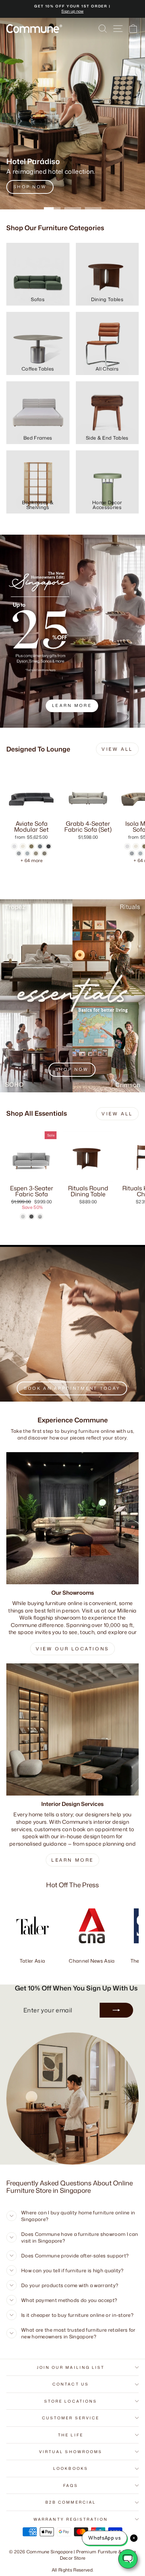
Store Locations (71, 2401)
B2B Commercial (71, 2502)
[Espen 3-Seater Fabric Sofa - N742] (31, 1217)
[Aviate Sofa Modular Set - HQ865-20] (49, 846)
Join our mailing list (71, 2367)
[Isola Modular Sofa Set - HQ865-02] (136, 846)
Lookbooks (71, 2468)
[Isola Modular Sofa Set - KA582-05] (132, 853)
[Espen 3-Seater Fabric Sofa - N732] (40, 1217)
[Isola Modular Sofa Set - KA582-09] (140, 853)
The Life (71, 2435)
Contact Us (71, 2384)
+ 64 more (31, 860)
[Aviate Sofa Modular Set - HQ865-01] (14, 846)
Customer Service (71, 2418)
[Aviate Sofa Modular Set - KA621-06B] (44, 853)
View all (117, 749)
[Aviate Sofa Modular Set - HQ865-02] (23, 846)
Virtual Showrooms (71, 2452)
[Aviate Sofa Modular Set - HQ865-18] (40, 846)
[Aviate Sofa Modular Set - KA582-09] (27, 853)
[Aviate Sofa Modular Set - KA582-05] (19, 853)
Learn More (72, 1860)
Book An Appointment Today (72, 1388)
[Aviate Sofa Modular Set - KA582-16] (36, 853)
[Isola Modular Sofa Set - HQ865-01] (127, 846)
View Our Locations (72, 1649)
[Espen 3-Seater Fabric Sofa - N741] (23, 1217)
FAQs (71, 2485)
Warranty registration (71, 2519)
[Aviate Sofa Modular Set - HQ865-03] (31, 846)
